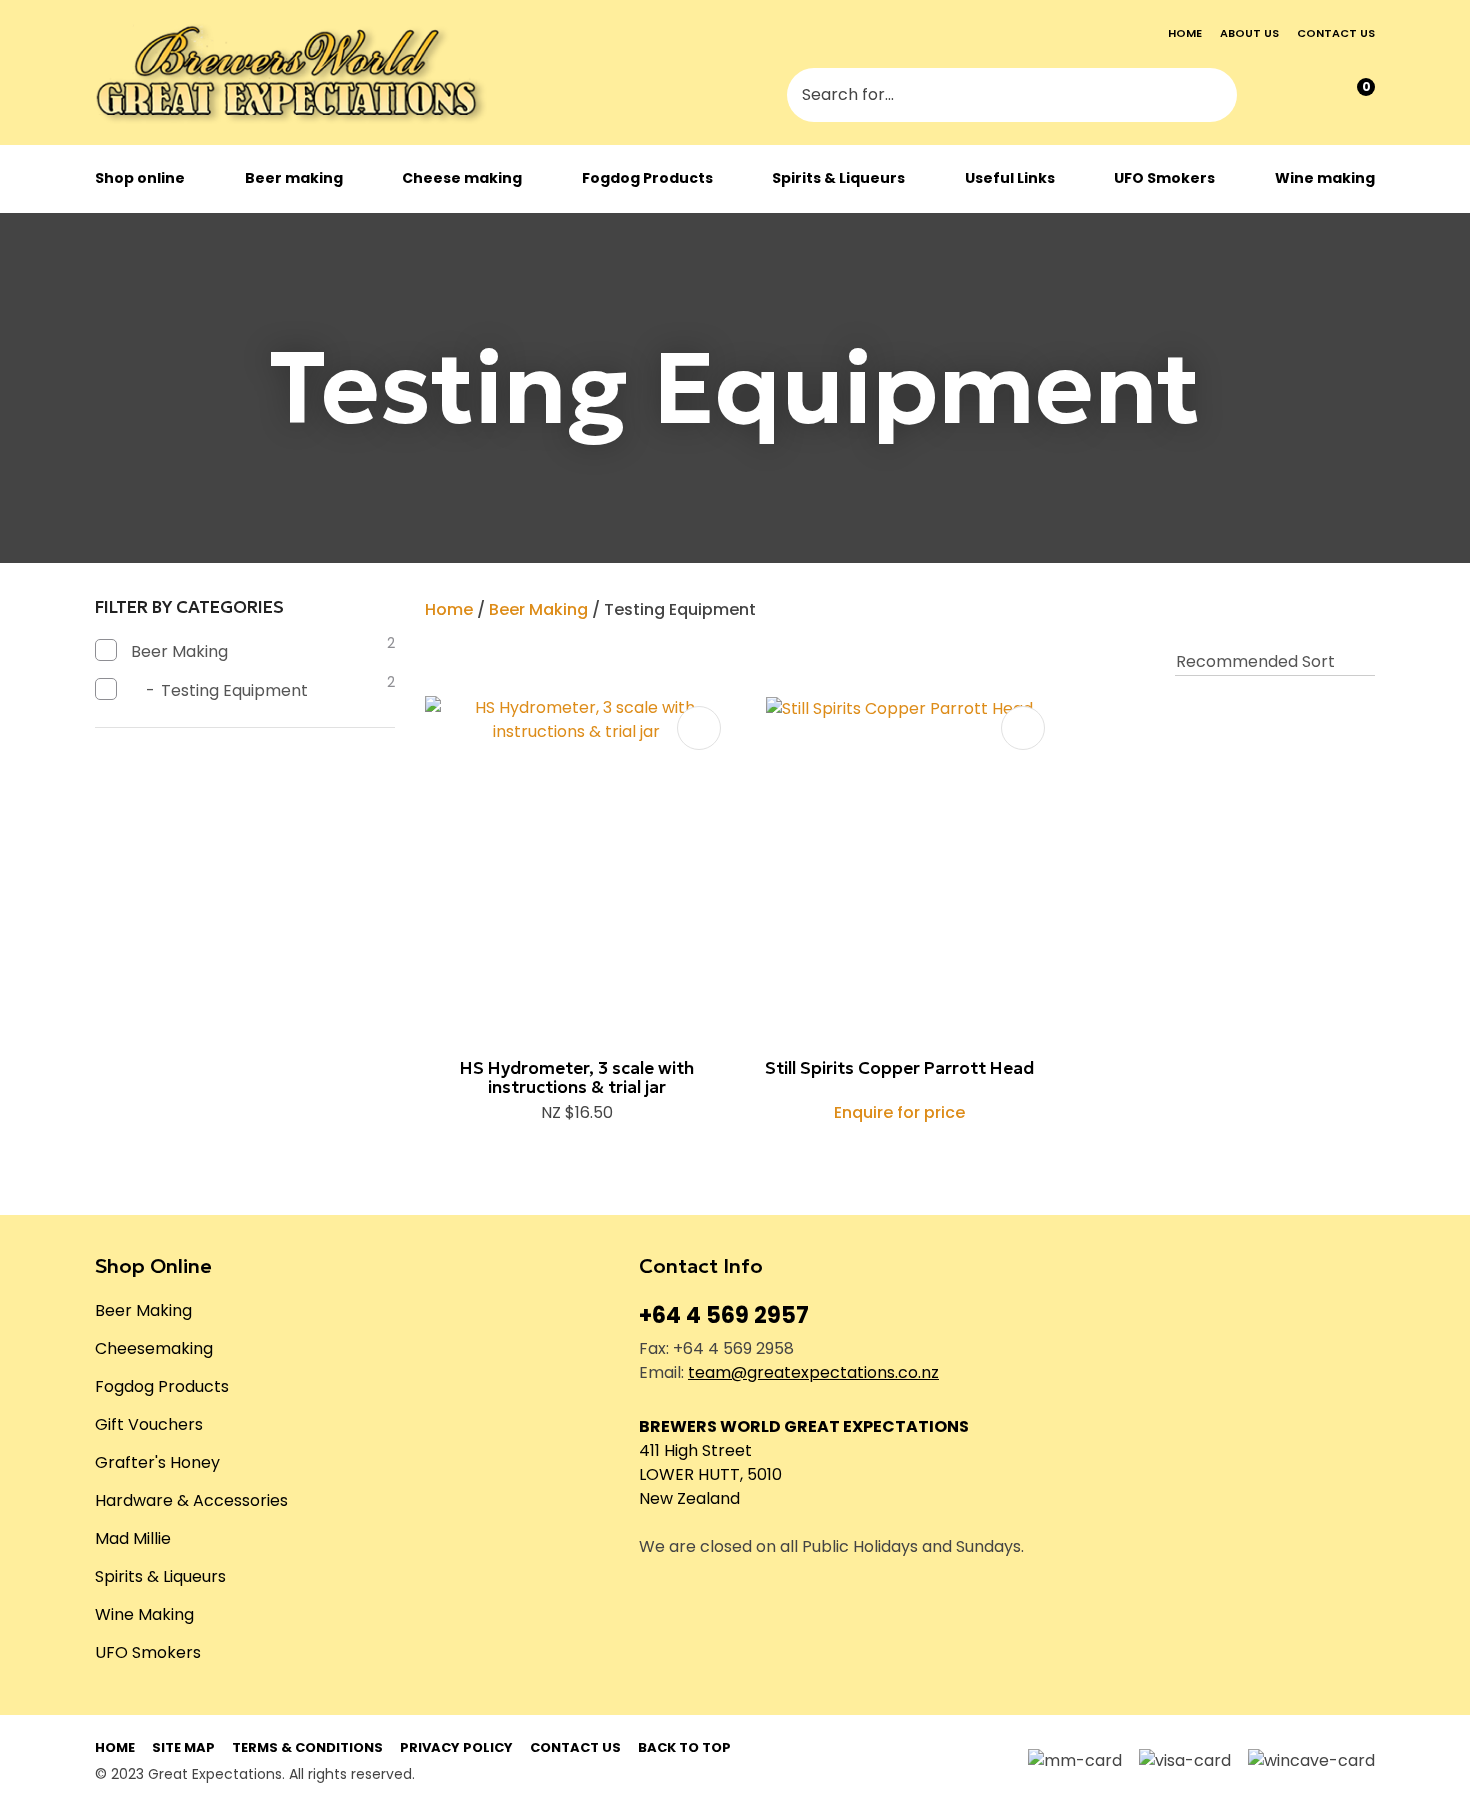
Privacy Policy (456, 1747)
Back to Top (684, 1747)
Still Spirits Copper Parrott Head (899, 1068)
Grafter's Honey (157, 1462)
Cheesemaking (154, 1348)
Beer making (294, 178)
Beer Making (538, 609)
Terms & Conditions (307, 1747)
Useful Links (1010, 178)
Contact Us (575, 1747)
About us (1249, 33)
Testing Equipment (680, 609)
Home (1185, 33)
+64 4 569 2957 (724, 1315)
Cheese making (462, 178)
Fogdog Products (647, 178)
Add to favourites (699, 728)
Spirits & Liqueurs (838, 178)
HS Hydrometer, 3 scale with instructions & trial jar (577, 1077)
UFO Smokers (1164, 178)
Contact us (1336, 33)
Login (1272, 97)
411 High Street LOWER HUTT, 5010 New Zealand (710, 1474)
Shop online (140, 178)
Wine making (1325, 178)
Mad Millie (133, 1538)
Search (1213, 97)
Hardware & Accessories (191, 1500)
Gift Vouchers (149, 1424)
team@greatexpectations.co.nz (813, 1372)
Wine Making (144, 1614)
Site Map (183, 1747)
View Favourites (1312, 96)
